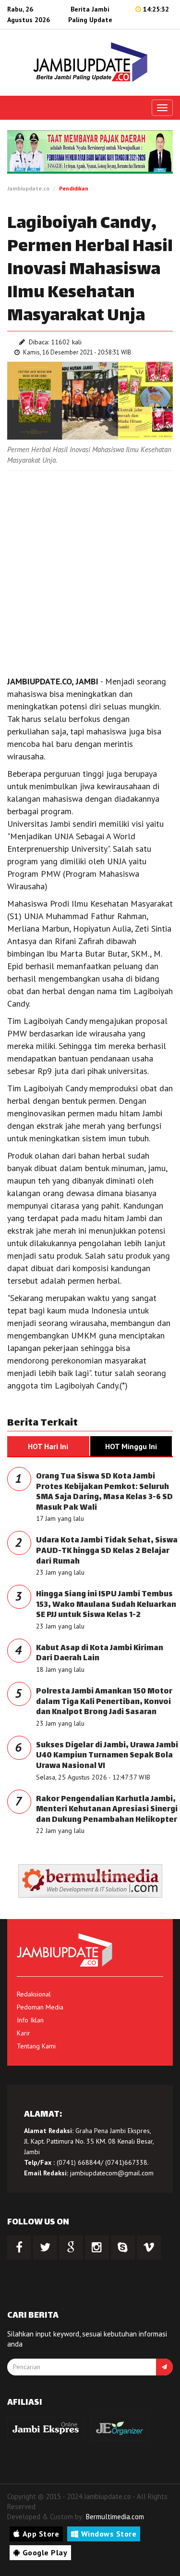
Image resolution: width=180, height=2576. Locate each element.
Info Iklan (30, 2020)
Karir (24, 2033)
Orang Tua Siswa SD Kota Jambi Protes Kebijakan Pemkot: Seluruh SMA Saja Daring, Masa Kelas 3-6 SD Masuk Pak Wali (104, 1492)
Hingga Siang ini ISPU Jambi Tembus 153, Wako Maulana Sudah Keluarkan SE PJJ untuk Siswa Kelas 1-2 (106, 1605)
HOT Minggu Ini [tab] (131, 1446)
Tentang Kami (36, 2046)
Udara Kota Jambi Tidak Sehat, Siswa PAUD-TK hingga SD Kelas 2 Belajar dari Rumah (107, 1551)
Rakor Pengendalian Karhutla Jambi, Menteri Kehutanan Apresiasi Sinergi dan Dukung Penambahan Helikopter (107, 1810)
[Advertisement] (90, 571)
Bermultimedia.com (115, 2517)
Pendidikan (74, 188)
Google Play (45, 2552)
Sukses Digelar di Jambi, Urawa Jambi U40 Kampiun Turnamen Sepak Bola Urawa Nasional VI (107, 1756)
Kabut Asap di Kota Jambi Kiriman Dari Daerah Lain (100, 1654)
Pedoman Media (40, 2007)
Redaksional (34, 1994)
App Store (41, 2534)
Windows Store (109, 2534)
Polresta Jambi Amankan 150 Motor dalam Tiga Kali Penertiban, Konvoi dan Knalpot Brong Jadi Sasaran (104, 1702)
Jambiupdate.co (28, 188)
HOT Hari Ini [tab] (48, 1446)
